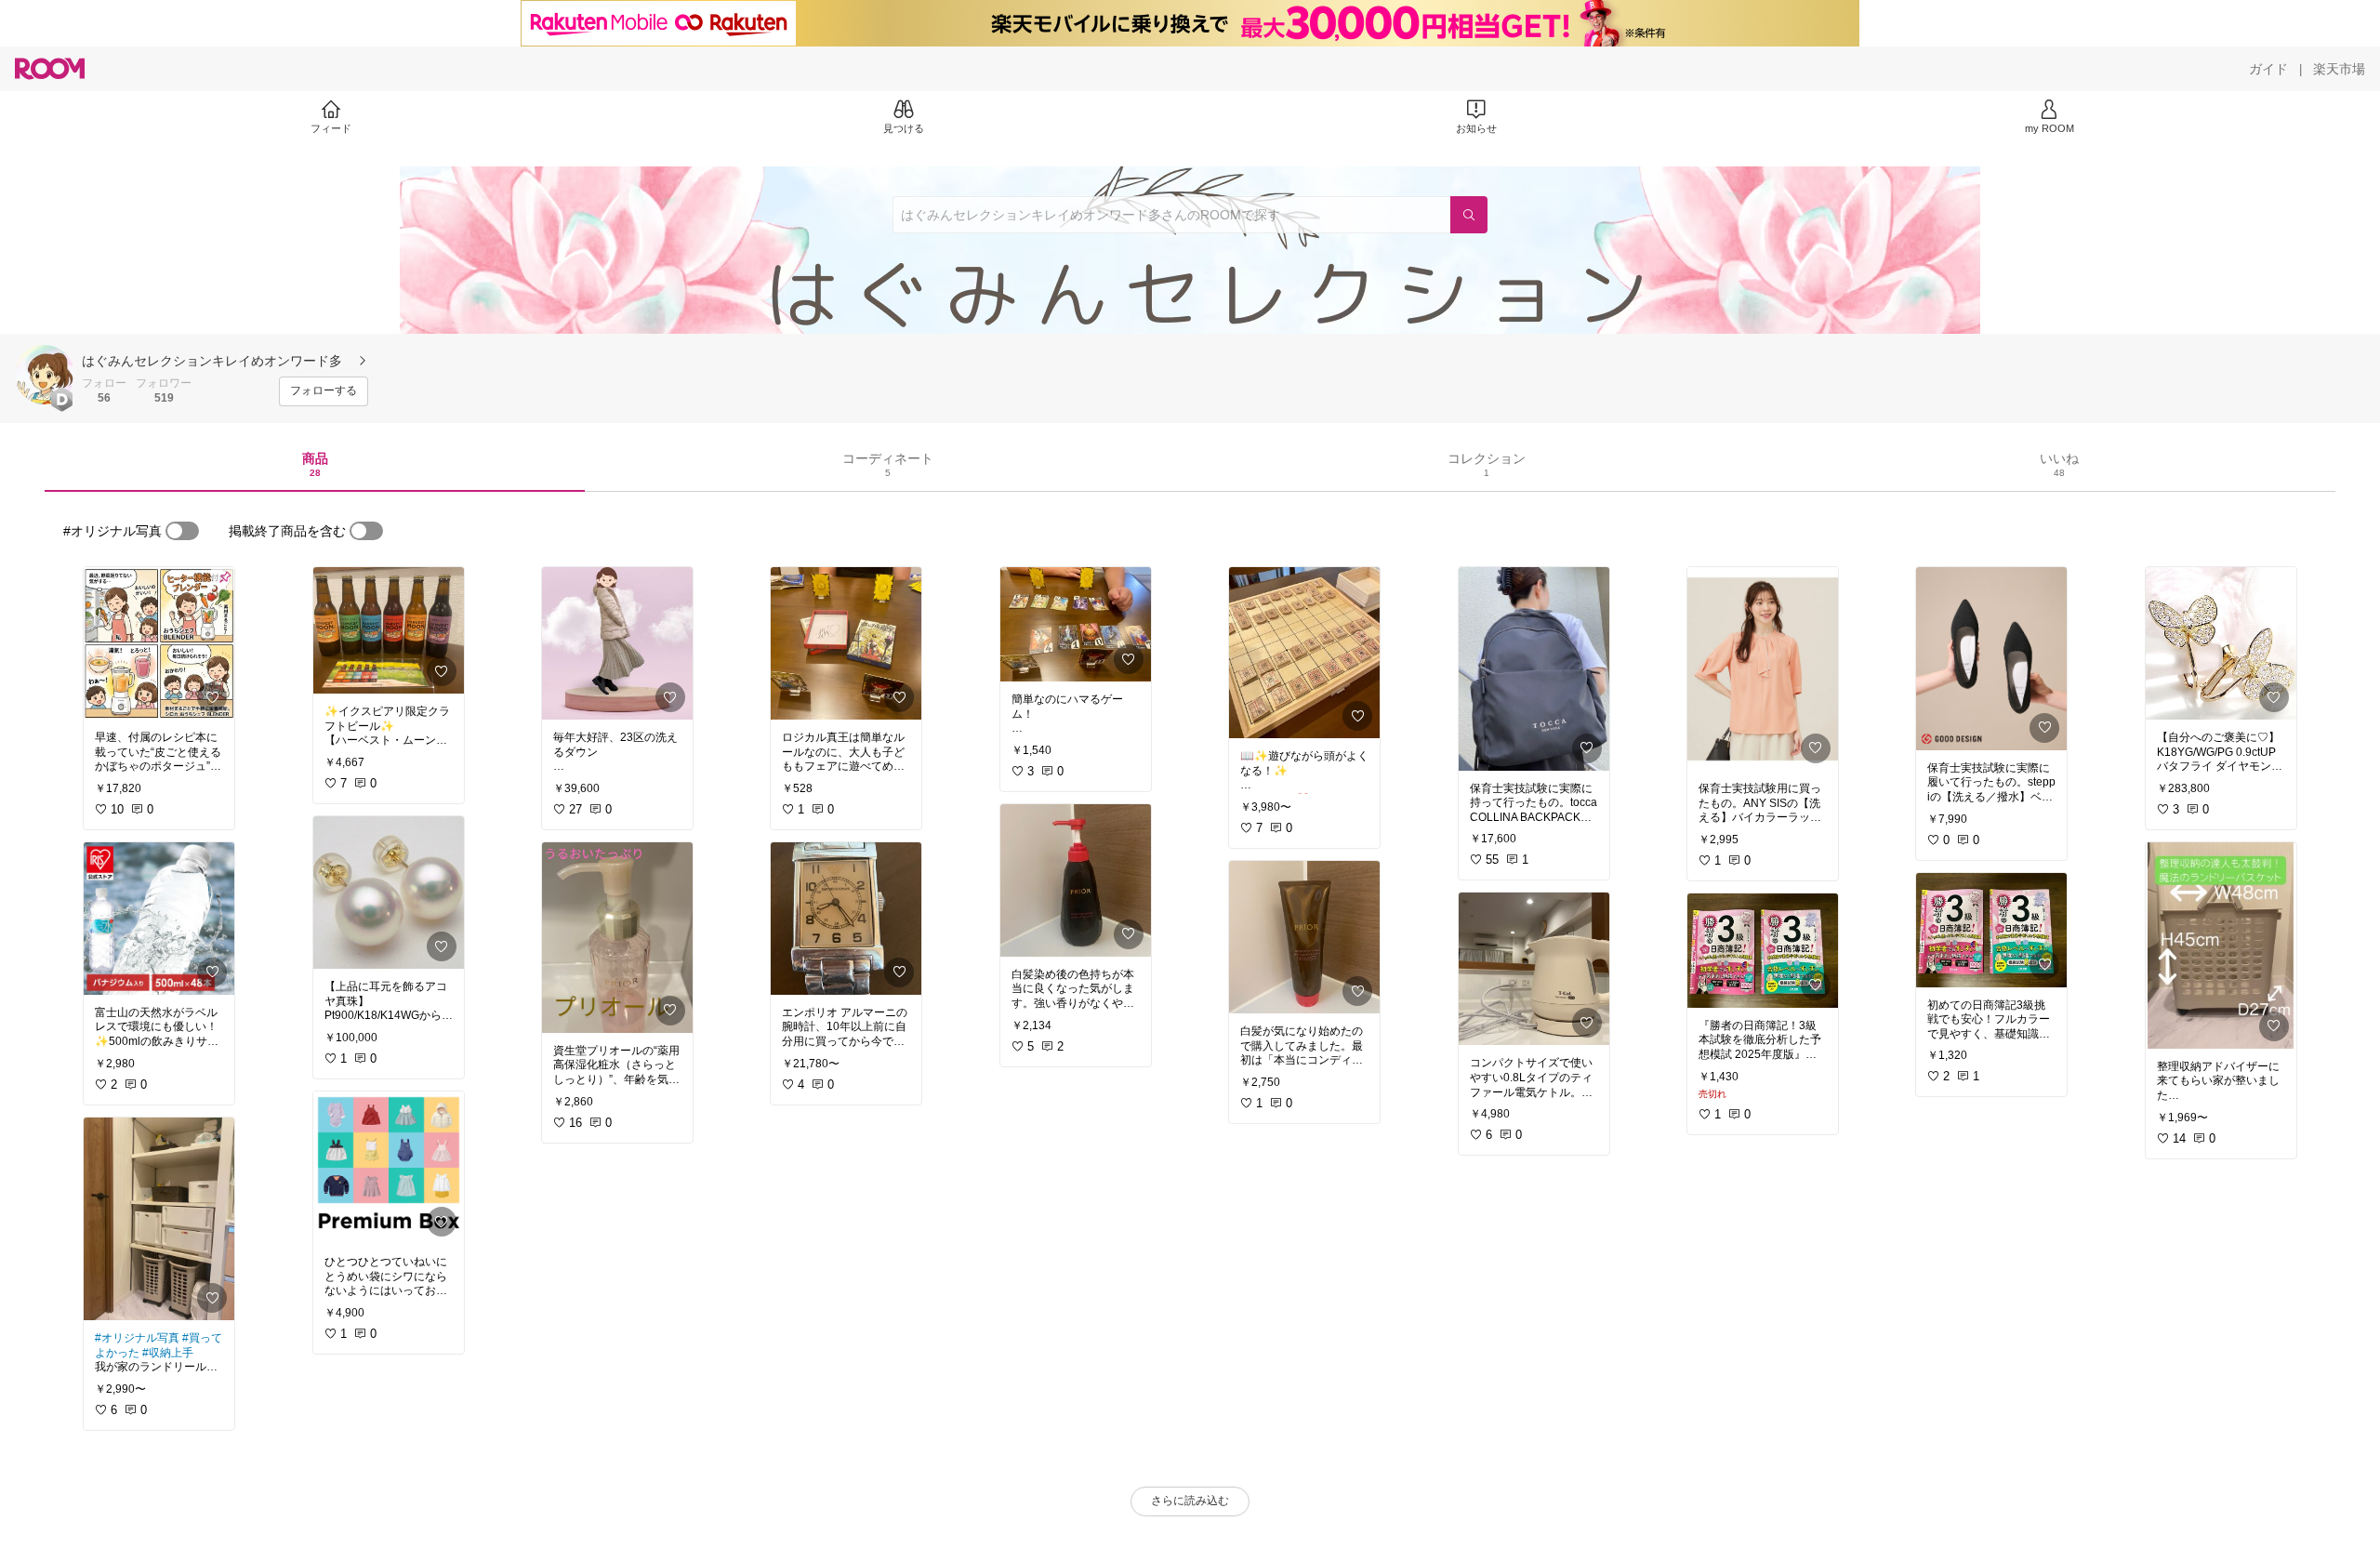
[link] (159, 643)
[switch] (182, 531)
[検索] (1469, 215)
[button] (45, 375)
